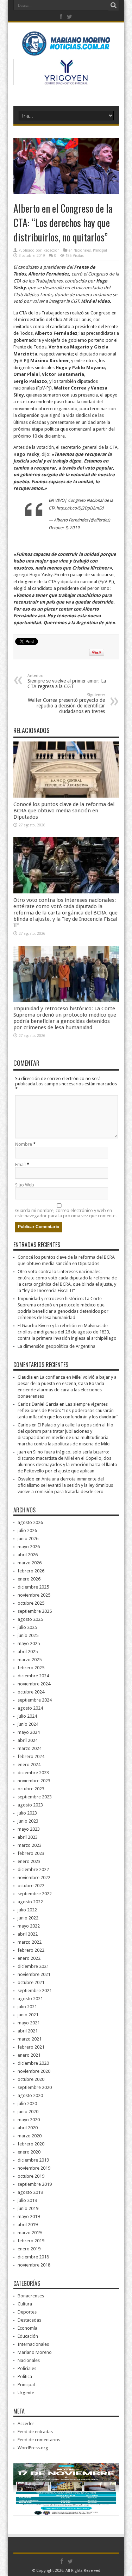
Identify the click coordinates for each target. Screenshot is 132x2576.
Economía (27, 2328)
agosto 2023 (30, 1805)
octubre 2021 (31, 1982)
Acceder (26, 2424)
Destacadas (29, 2320)
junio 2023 (28, 1821)
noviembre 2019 (34, 2168)
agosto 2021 (30, 1999)
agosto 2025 (30, 1619)
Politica (25, 2377)
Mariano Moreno (35, 2352)
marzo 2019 (30, 2233)
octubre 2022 (31, 1886)
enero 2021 (29, 2055)
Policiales (27, 2368)
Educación (28, 2336)
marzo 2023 (30, 1845)
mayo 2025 (29, 1643)
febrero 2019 (31, 2241)
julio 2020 (27, 2104)
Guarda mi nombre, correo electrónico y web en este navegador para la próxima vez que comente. (66, 1213)
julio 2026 (27, 1530)
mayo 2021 (29, 2023)
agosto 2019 (30, 2192)
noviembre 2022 (34, 1878)
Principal (100, 250)
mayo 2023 (29, 1829)
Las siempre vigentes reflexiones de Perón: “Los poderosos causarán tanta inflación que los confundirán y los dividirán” (68, 1410)
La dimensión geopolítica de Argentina (56, 1346)
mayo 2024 (29, 1732)
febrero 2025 (31, 1668)
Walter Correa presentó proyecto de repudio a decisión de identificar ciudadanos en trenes (66, 703)
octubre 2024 (31, 1692)
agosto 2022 (30, 1902)
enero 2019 (29, 2249)
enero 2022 (29, 1958)
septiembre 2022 (35, 1894)
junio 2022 (28, 1918)
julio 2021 (27, 2007)
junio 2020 (28, 2112)
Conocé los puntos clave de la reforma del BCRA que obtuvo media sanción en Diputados (64, 811)
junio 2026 (28, 1539)
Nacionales (82, 250)
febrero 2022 (31, 1950)
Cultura (25, 2304)
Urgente (26, 2393)
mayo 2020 (29, 2120)
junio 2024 (28, 1724)
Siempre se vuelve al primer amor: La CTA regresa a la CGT (67, 681)
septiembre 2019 (35, 2184)
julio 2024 (27, 1716)
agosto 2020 (30, 2095)
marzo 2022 (30, 1942)
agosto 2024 (30, 1708)
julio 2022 (27, 1910)
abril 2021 (28, 2031)
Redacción (52, 250)
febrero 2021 (31, 2047)
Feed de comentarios (39, 2440)
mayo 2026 (29, 1547)
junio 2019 (28, 2208)
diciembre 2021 (33, 1966)
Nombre (24, 1144)
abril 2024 (28, 1740)
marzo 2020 (30, 2136)
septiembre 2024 (35, 1700)
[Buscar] (114, 5)
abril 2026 (28, 1555)
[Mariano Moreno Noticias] (66, 45)
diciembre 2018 (33, 2257)
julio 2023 (27, 1813)
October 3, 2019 (64, 528)
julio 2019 (27, 2200)
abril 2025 (28, 1652)
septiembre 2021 (35, 1991)
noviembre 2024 (34, 1684)
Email (20, 1164)
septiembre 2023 (35, 1797)
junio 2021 (28, 2015)
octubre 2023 (31, 1789)
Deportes (27, 2312)
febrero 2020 (31, 2144)
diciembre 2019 (33, 2160)
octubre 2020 (31, 2079)
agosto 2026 (30, 1522)
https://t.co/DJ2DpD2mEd (80, 508)
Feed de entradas (35, 2432)
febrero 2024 (31, 1756)
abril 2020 (28, 2128)
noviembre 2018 (34, 2265)
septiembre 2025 (35, 1611)
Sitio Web (25, 1185)
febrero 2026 (31, 1571)
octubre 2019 (31, 2176)
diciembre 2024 (33, 1676)
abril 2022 (28, 1934)
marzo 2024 (30, 1748)
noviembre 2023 (34, 1781)
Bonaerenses (31, 2296)
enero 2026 (29, 1579)
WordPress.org (33, 2448)
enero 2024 (29, 1765)
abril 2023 (28, 1837)
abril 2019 (28, 2225)
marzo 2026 (30, 1563)
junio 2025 (28, 1635)
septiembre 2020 (35, 2087)
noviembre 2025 (34, 1595)
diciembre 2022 (33, 1869)
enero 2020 (29, 2152)
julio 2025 (27, 1627)
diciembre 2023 (33, 1773)
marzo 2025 (30, 1660)
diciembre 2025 (33, 1587)
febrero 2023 (31, 1853)
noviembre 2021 (34, 1974)
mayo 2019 (29, 2216)
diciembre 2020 (33, 2063)
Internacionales (33, 2344)
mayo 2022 (29, 1926)
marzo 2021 (30, 2039)
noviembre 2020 (34, 2071)
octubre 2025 (31, 1603)
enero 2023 (29, 1861)
